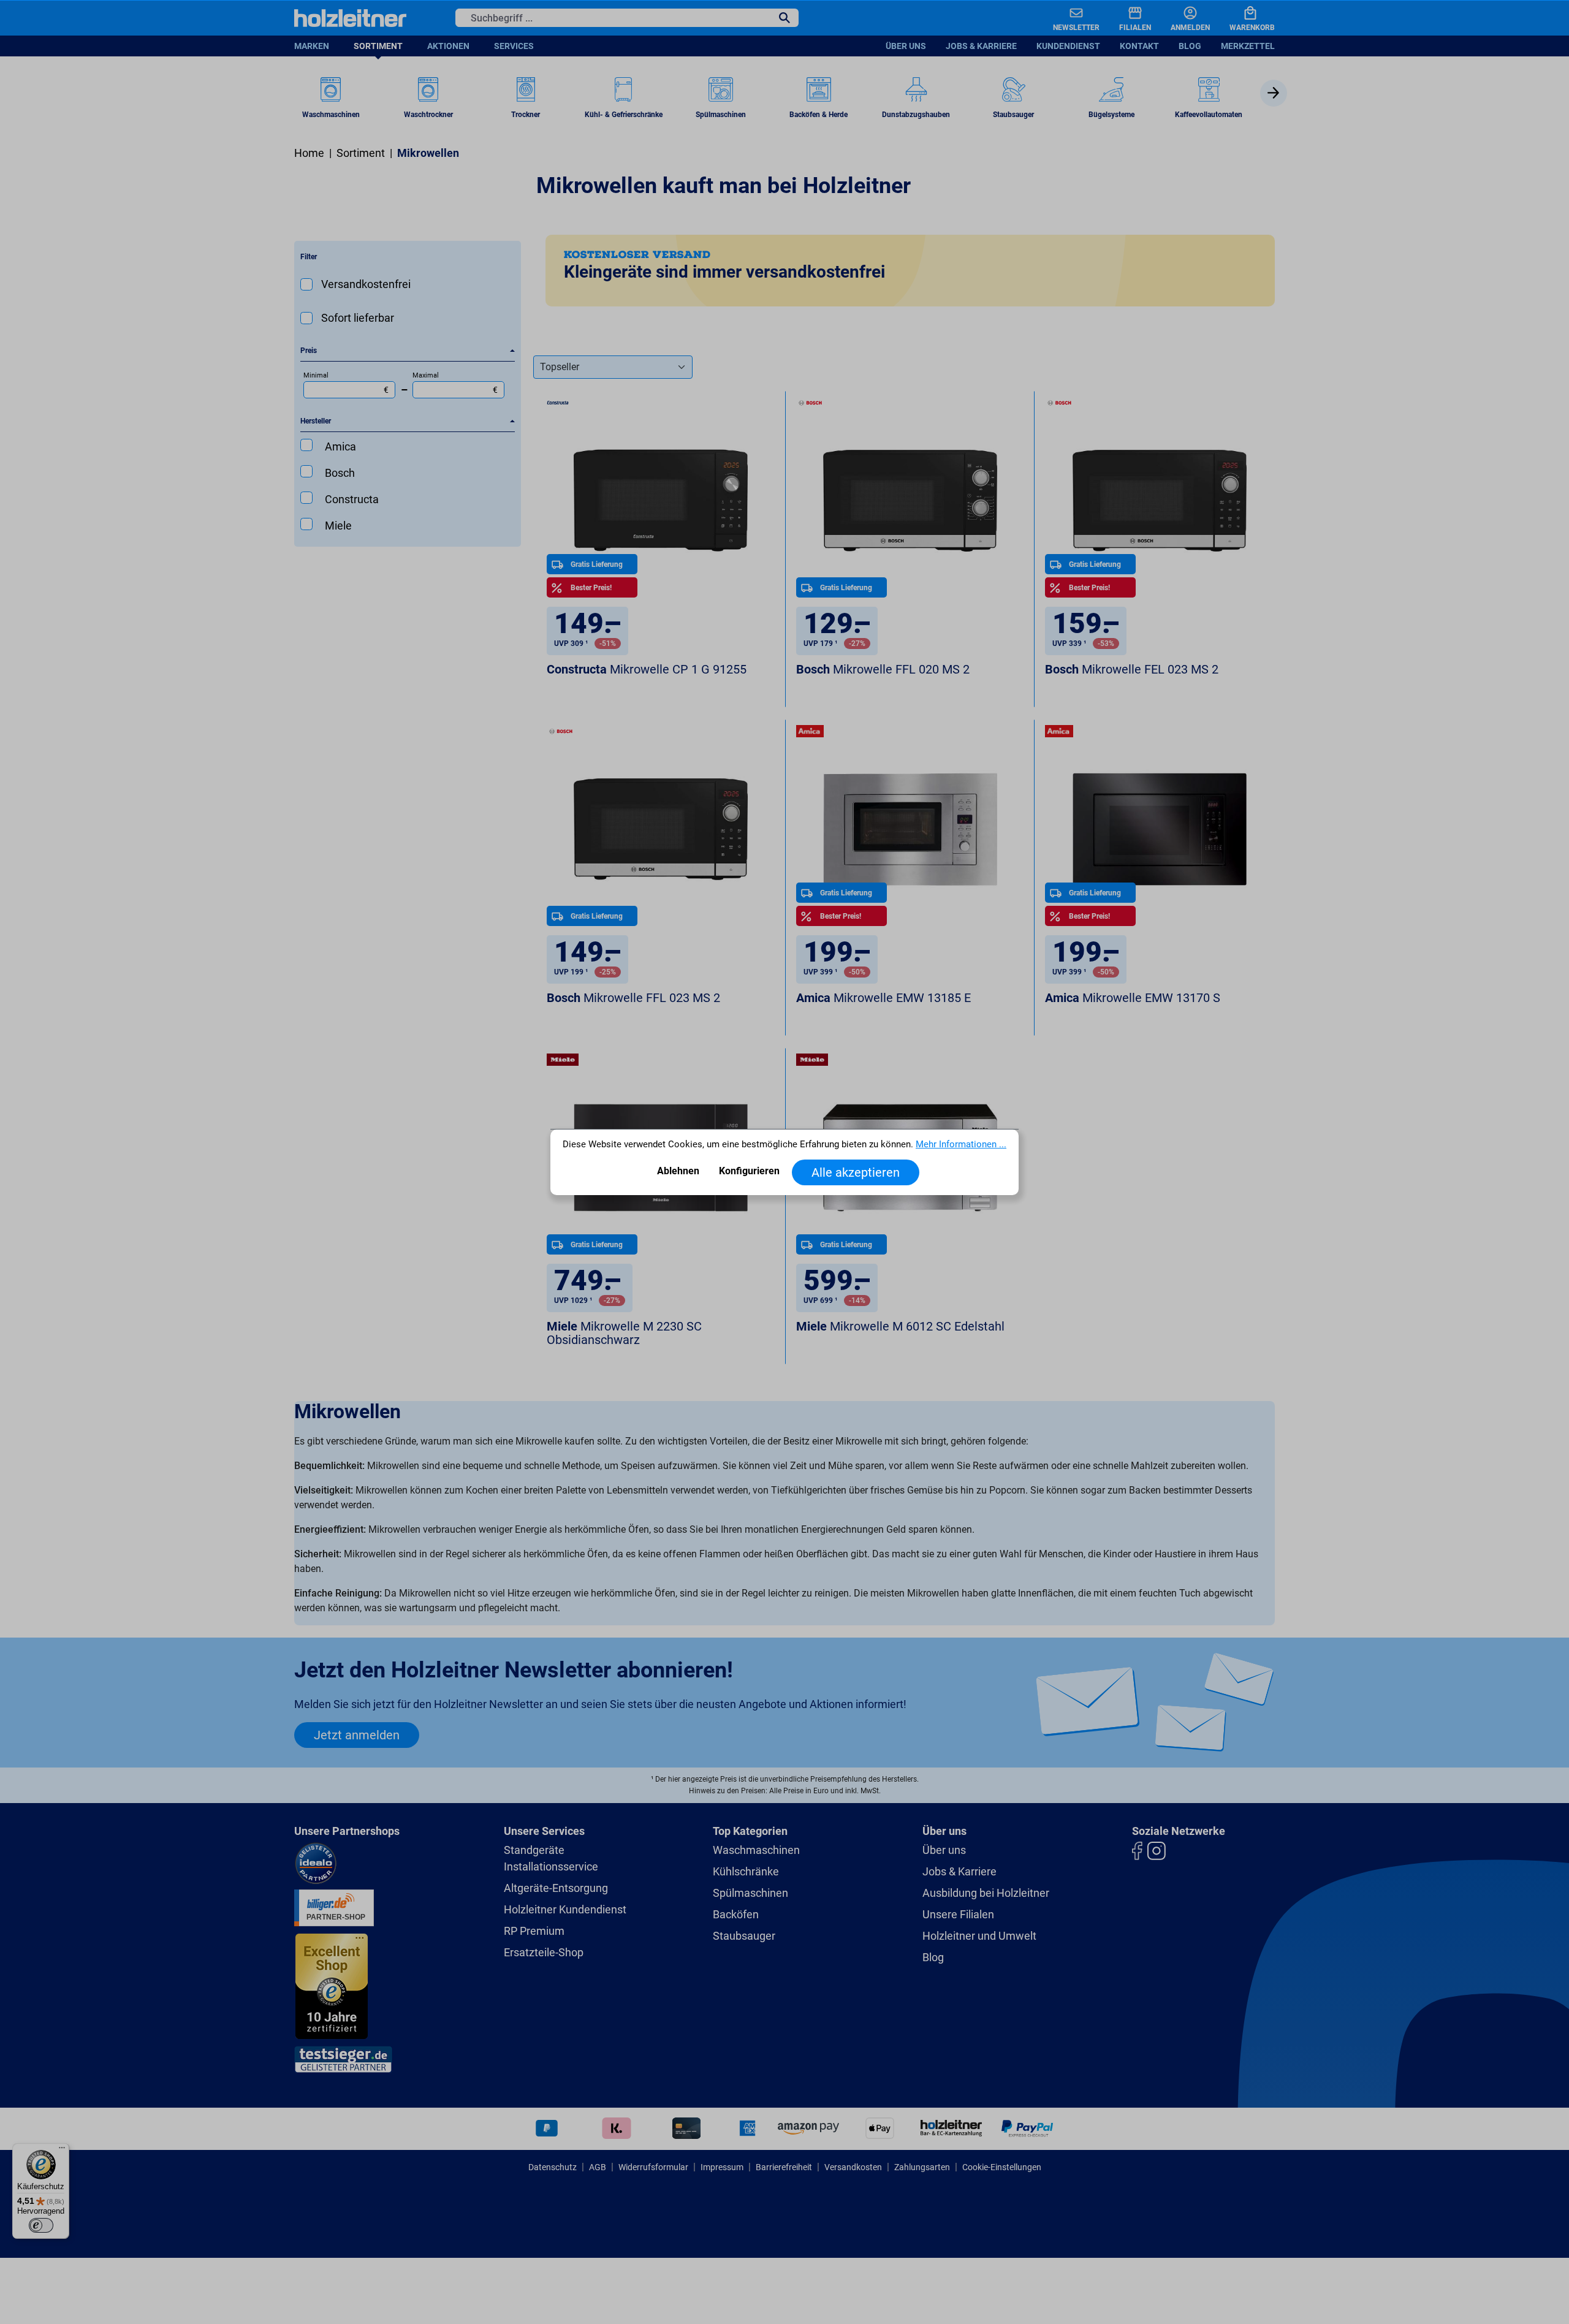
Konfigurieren (749, 1171)
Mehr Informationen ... (961, 1145)
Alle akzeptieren (856, 1172)
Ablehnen (678, 1171)
